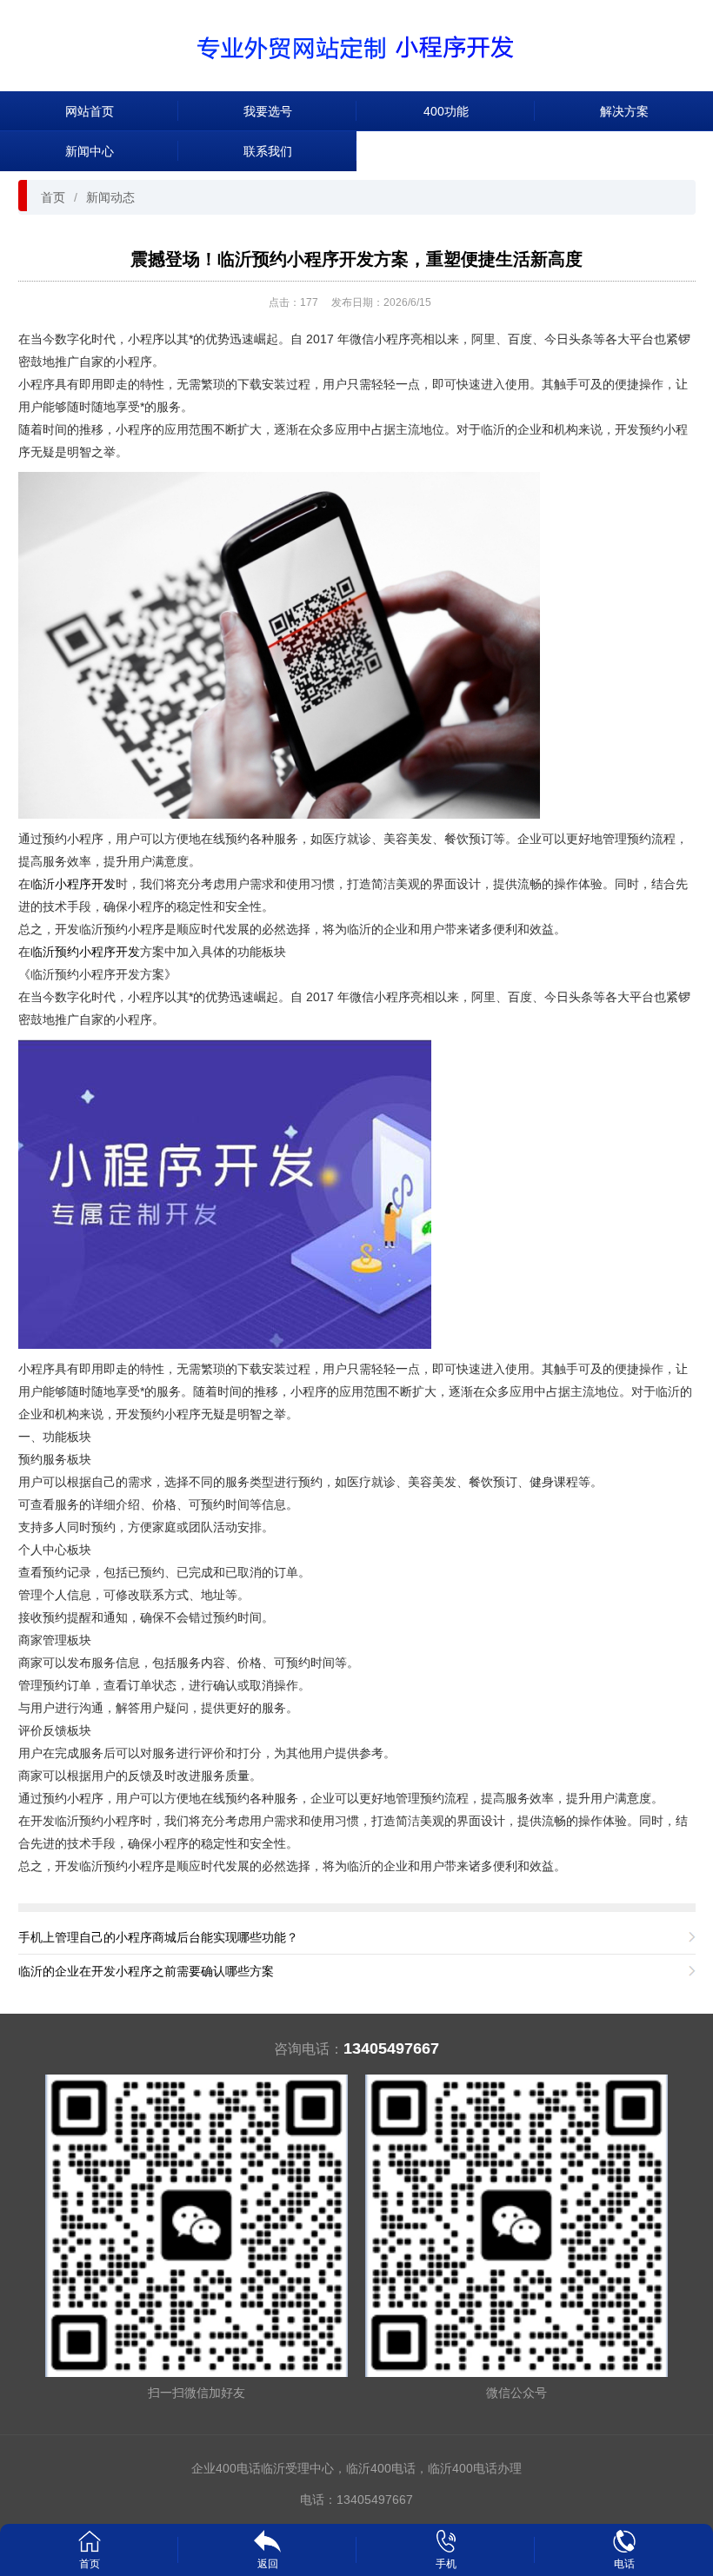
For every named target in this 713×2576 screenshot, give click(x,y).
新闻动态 (110, 197)
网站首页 (90, 111)
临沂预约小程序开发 (85, 952)
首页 (53, 197)
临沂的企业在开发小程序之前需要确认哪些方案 (146, 1971)
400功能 (446, 111)
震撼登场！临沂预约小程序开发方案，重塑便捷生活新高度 (356, 259)
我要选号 (268, 111)
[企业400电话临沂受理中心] (357, 45)
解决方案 (624, 111)
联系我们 (268, 151)
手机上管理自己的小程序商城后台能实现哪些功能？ (158, 1937)
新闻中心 (90, 151)
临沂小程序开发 (73, 884)
